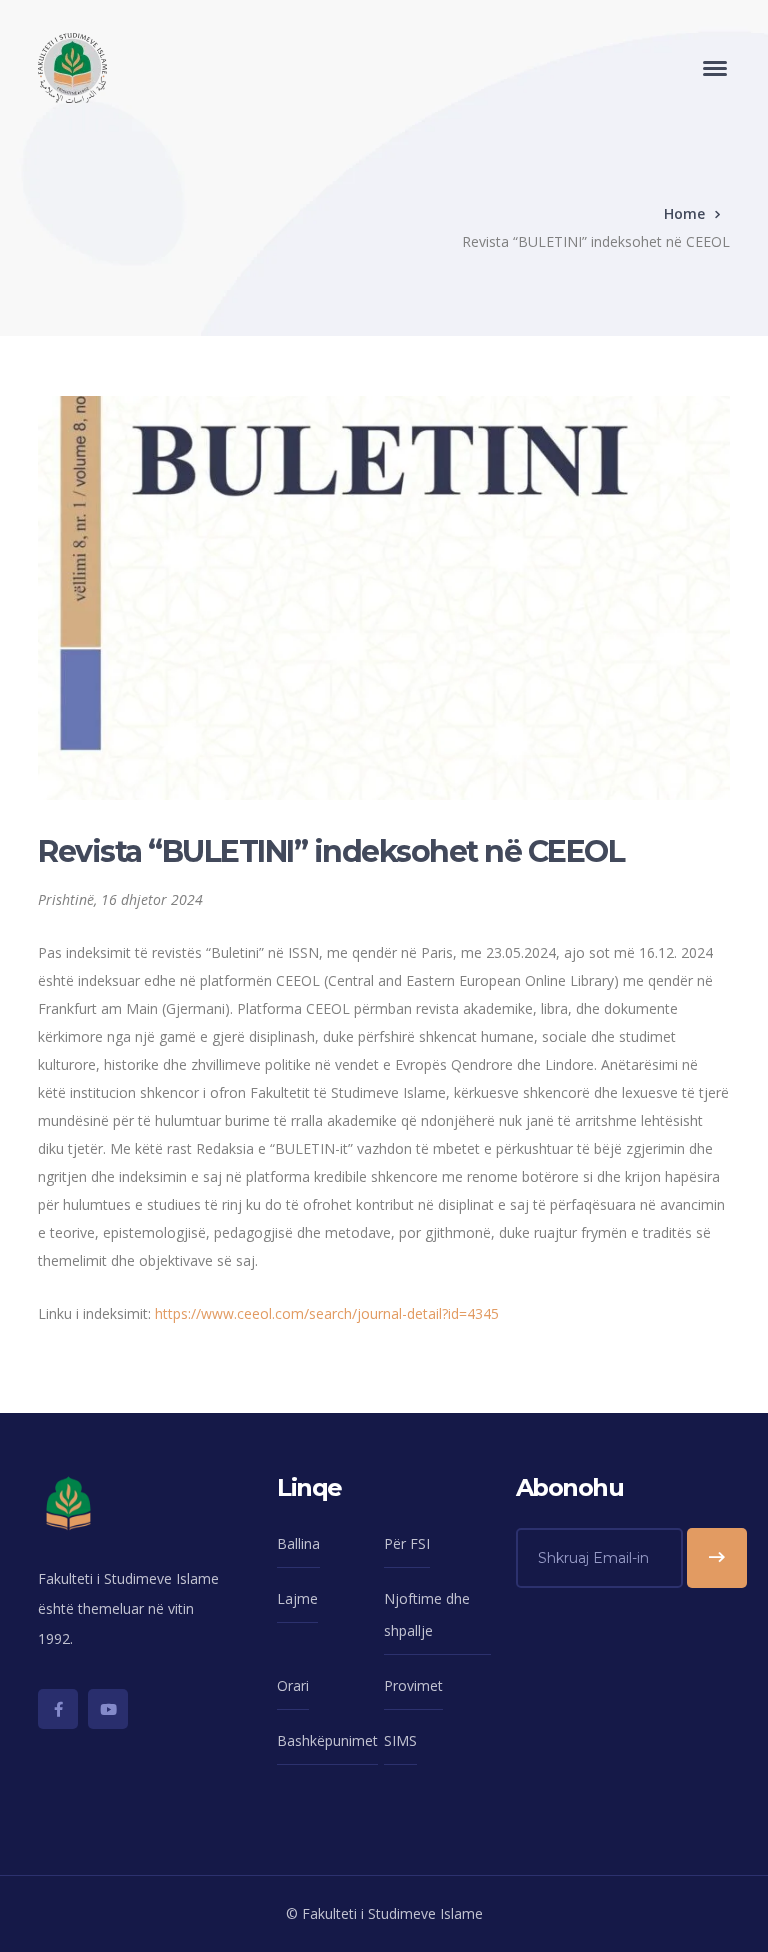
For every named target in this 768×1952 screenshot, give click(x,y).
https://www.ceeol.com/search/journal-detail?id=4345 (327, 1313)
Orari (293, 1685)
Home (684, 213)
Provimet (413, 1685)
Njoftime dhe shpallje (427, 1614)
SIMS (400, 1740)
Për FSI (407, 1543)
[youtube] (108, 1709)
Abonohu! (717, 1558)
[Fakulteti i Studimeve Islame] (72, 66)
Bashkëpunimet (327, 1740)
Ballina (298, 1543)
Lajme (297, 1598)
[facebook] (58, 1709)
